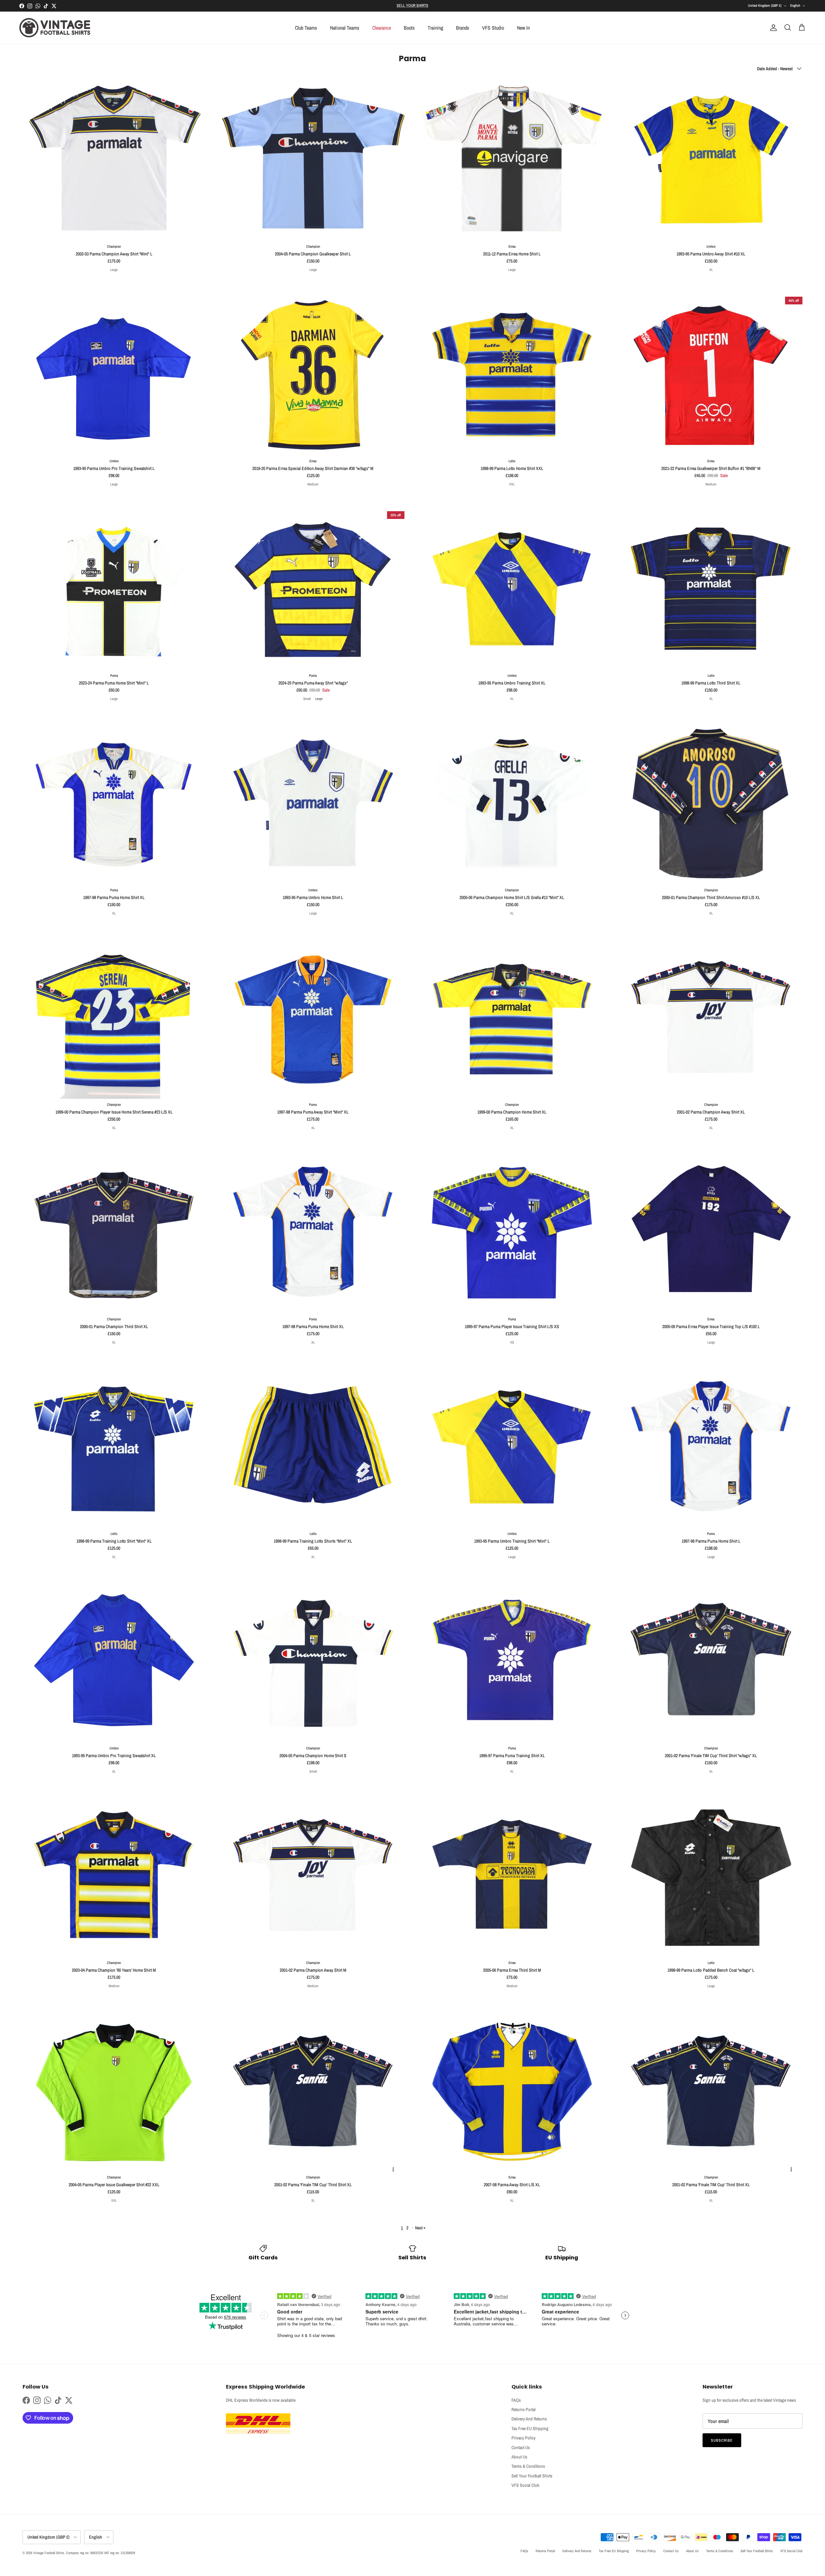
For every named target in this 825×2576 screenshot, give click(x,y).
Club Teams (306, 28)
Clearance (382, 28)
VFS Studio (493, 28)
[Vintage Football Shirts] (55, 28)
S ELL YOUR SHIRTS (412, 5)
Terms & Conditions (528, 2466)
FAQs (516, 2400)
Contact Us (521, 2447)
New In (523, 28)
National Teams (345, 28)
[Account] (772, 28)
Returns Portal (524, 2409)
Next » (420, 2228)
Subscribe (722, 2440)
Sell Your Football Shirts (532, 2476)
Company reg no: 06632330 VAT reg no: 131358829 (101, 2553)
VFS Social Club (525, 2485)
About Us (519, 2457)
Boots (409, 28)
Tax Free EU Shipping (530, 2428)
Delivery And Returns (529, 2419)
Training (435, 28)
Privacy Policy (524, 2438)
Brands (463, 28)
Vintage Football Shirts (49, 2553)
